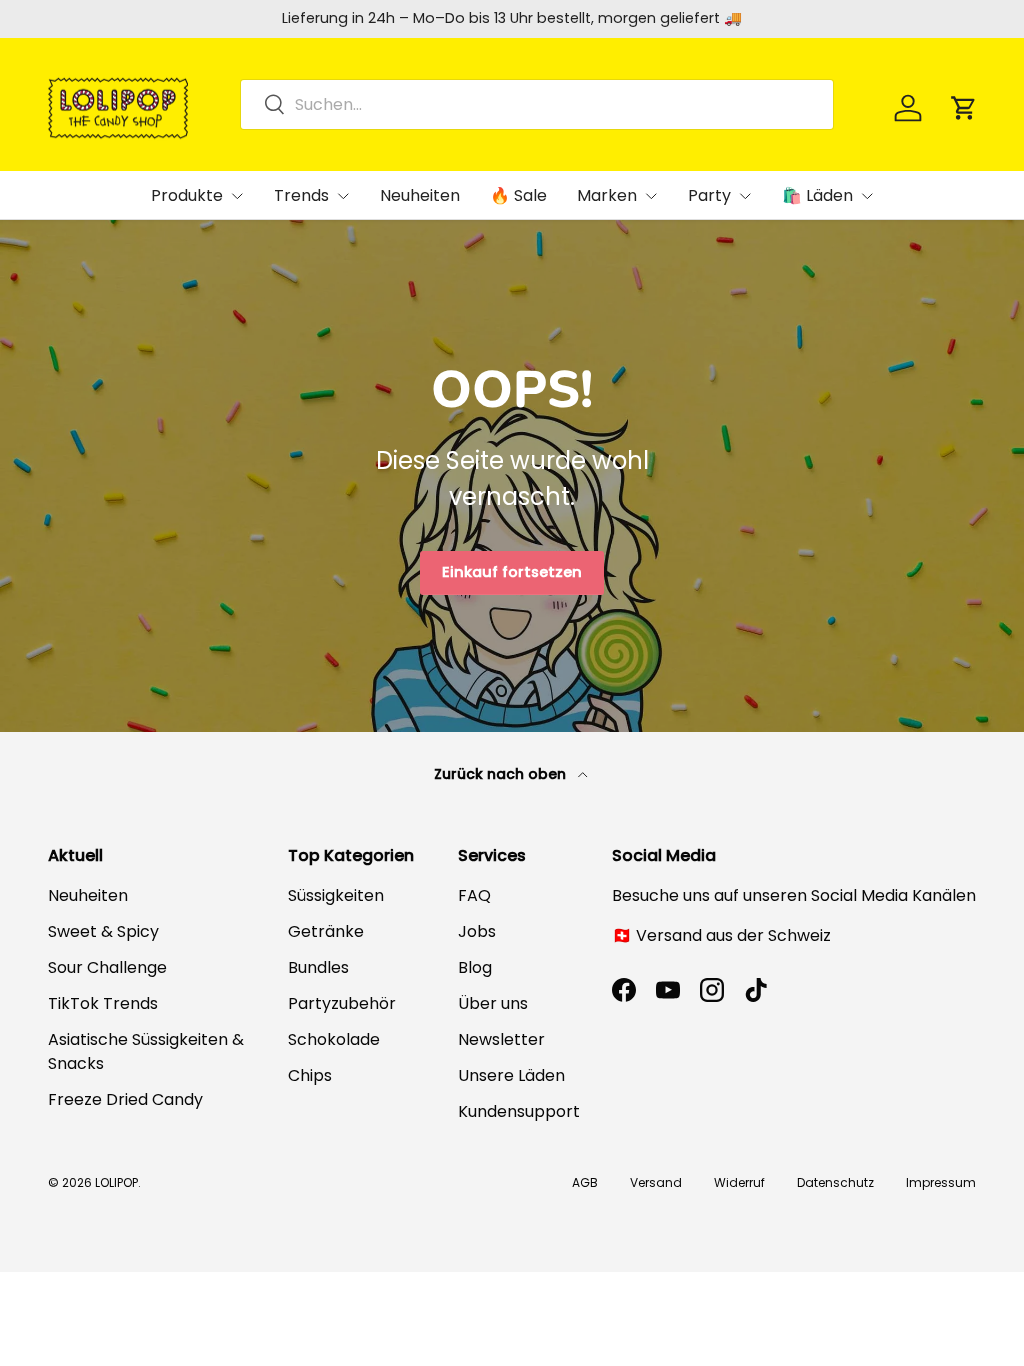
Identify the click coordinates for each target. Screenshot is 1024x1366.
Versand (656, 1182)
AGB (585, 1182)
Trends (301, 195)
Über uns (493, 1003)
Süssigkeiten (336, 895)
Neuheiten (420, 195)
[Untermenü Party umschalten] (745, 196)
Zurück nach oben (502, 774)
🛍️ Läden (817, 195)
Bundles (318, 967)
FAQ (474, 895)
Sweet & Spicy (103, 931)
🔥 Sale (518, 195)
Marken (607, 195)
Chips (310, 1075)
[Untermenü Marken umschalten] (651, 196)
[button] (964, 108)
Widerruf (739, 1182)
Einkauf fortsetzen (512, 572)
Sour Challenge (107, 967)
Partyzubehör (342, 1003)
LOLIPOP (116, 1182)
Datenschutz (835, 1182)
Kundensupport (519, 1111)
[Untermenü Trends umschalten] (343, 196)
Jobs (477, 931)
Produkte (187, 195)
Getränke (326, 931)
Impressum (941, 1182)
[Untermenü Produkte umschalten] (237, 196)
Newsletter (501, 1039)
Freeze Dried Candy (125, 1099)
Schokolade (334, 1039)
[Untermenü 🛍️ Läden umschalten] (867, 196)
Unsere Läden (511, 1075)
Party (709, 195)
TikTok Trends (103, 1003)
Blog (475, 967)
